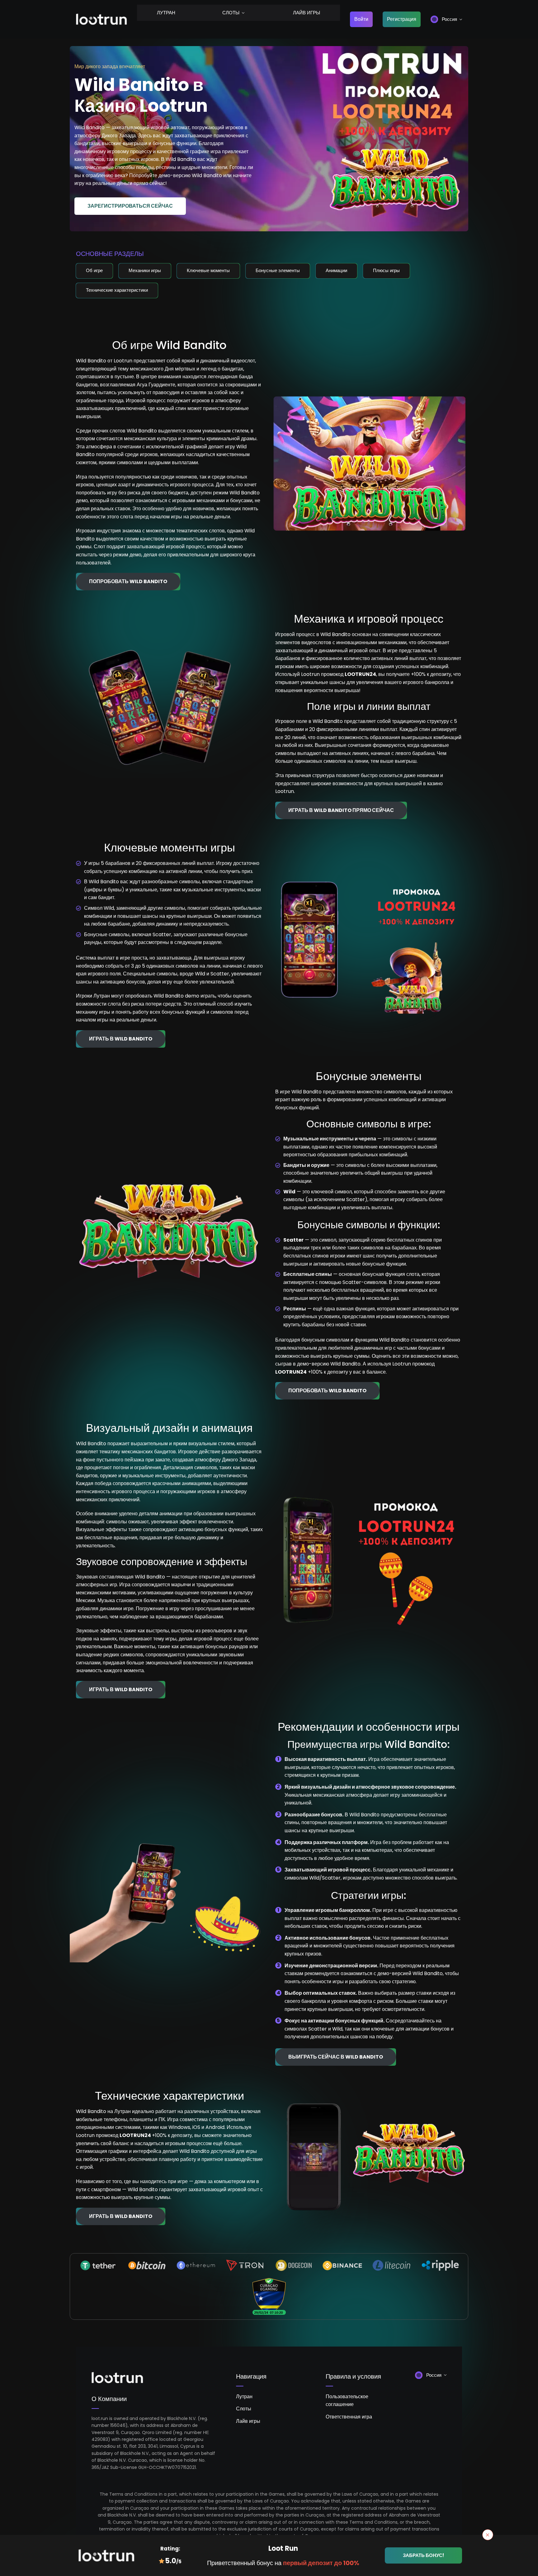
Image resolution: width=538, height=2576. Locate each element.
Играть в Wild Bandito (121, 1039)
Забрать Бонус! (423, 2555)
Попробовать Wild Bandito (128, 581)
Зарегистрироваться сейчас (130, 206)
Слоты (231, 13)
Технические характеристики (117, 290)
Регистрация (402, 19)
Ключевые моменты (208, 270)
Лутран (166, 13)
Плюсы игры (386, 270)
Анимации (336, 270)
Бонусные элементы (278, 270)
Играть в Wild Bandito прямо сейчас (341, 810)
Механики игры (145, 270)
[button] (446, 19)
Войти (361, 19)
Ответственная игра (349, 2417)
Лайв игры (307, 13)
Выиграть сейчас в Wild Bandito (336, 2057)
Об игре (94, 270)
